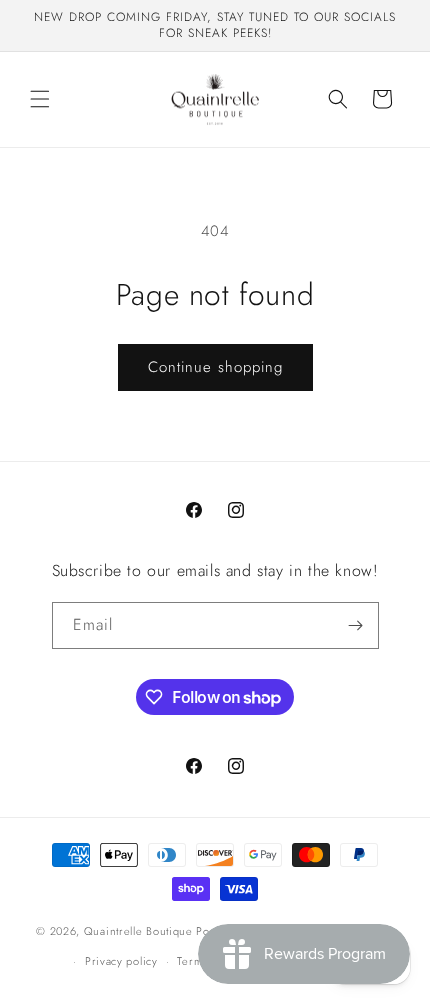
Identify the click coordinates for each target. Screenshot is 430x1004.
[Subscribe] (356, 625)
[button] (40, 99)
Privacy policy (121, 961)
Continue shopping (215, 367)
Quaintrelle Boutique (138, 930)
